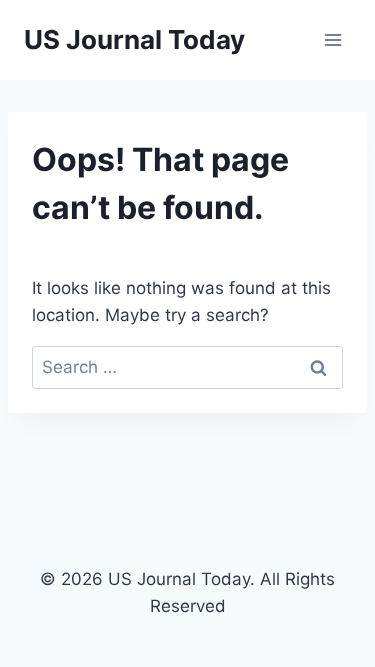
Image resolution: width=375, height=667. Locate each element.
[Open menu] (332, 39)
